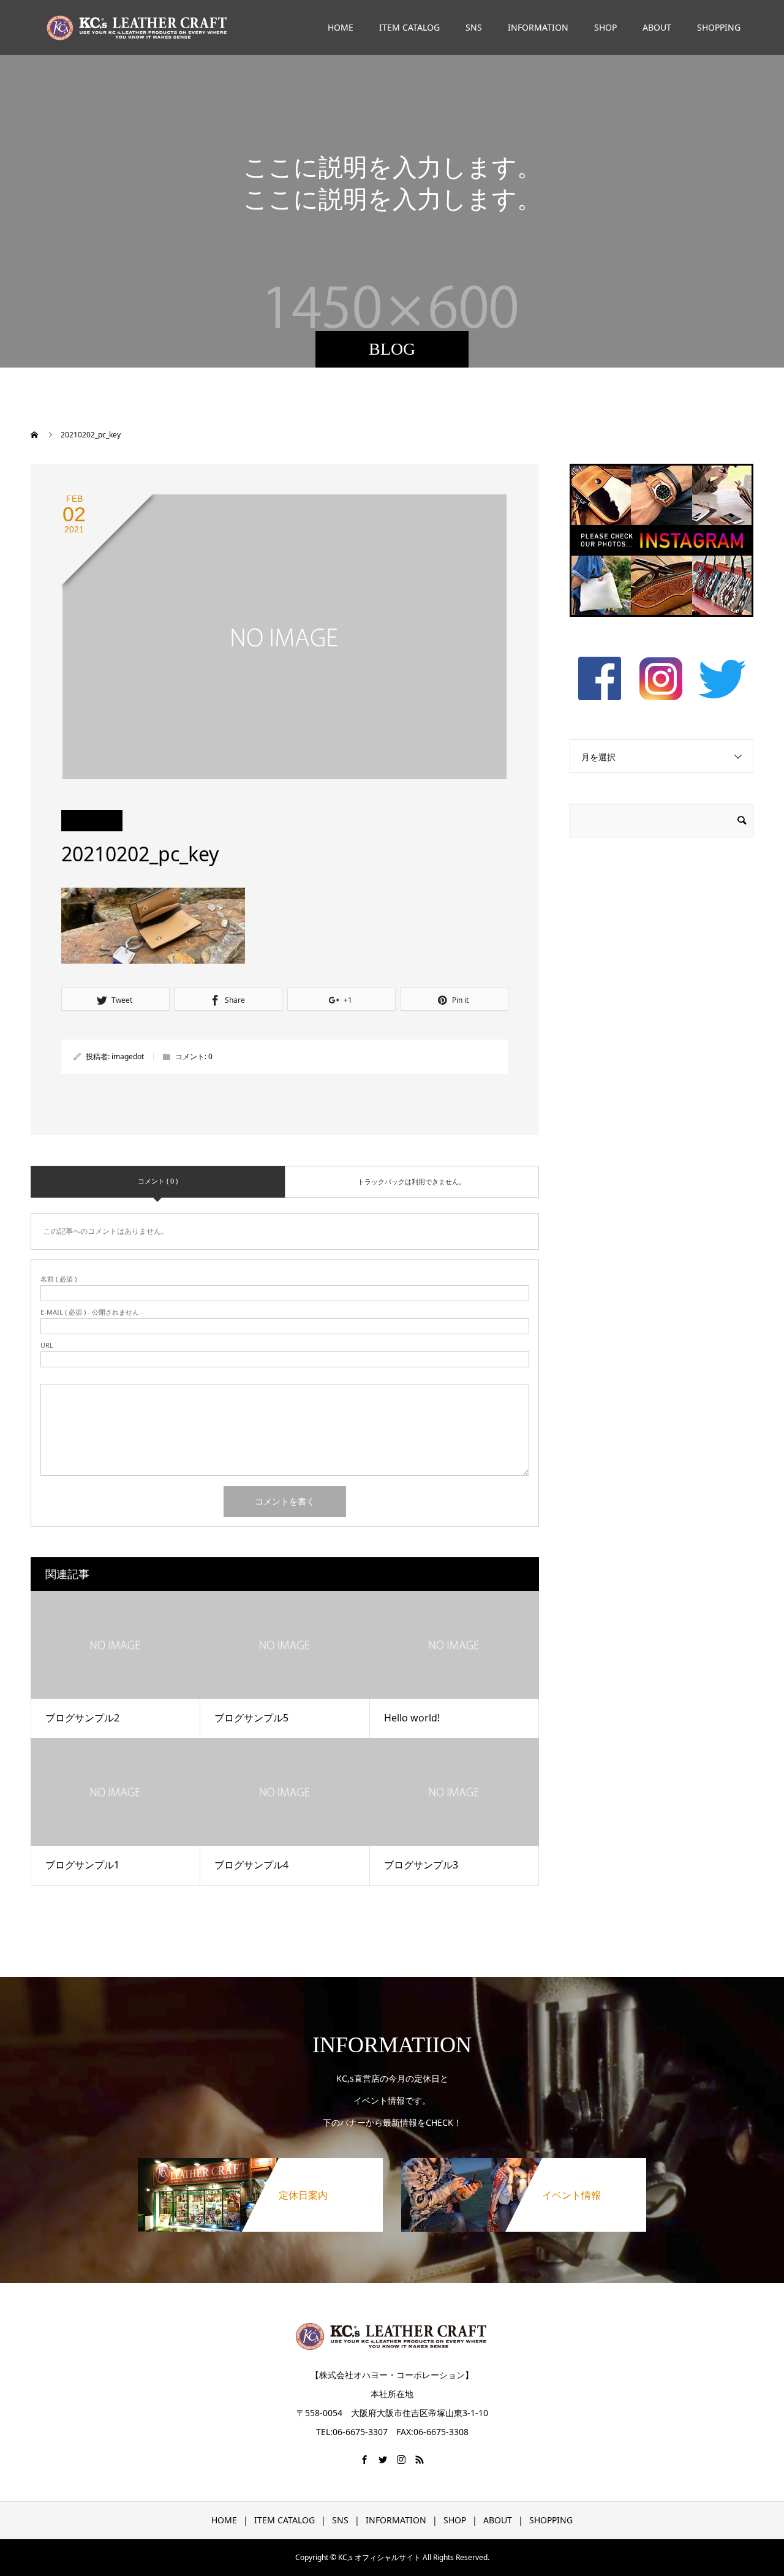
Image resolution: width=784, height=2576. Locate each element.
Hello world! (412, 1718)
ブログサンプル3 (421, 1865)
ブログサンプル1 (82, 1865)
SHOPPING (719, 27)
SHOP (605, 27)
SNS (474, 27)
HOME (341, 27)
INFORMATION (538, 27)
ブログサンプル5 (251, 1718)
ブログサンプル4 (251, 1865)
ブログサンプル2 (82, 1718)
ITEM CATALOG (409, 27)
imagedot (128, 1056)
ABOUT (657, 27)
